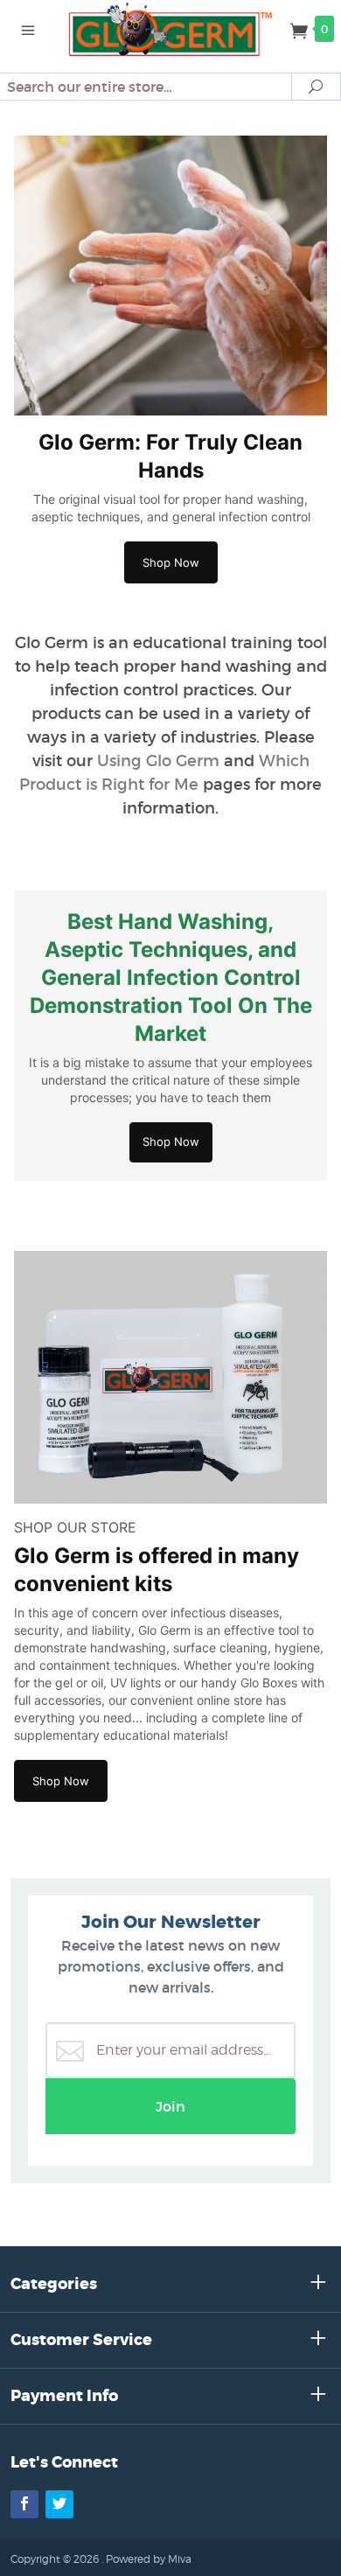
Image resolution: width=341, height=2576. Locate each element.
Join (170, 2106)
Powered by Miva (149, 2559)
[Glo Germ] (170, 28)
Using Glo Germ (158, 761)
